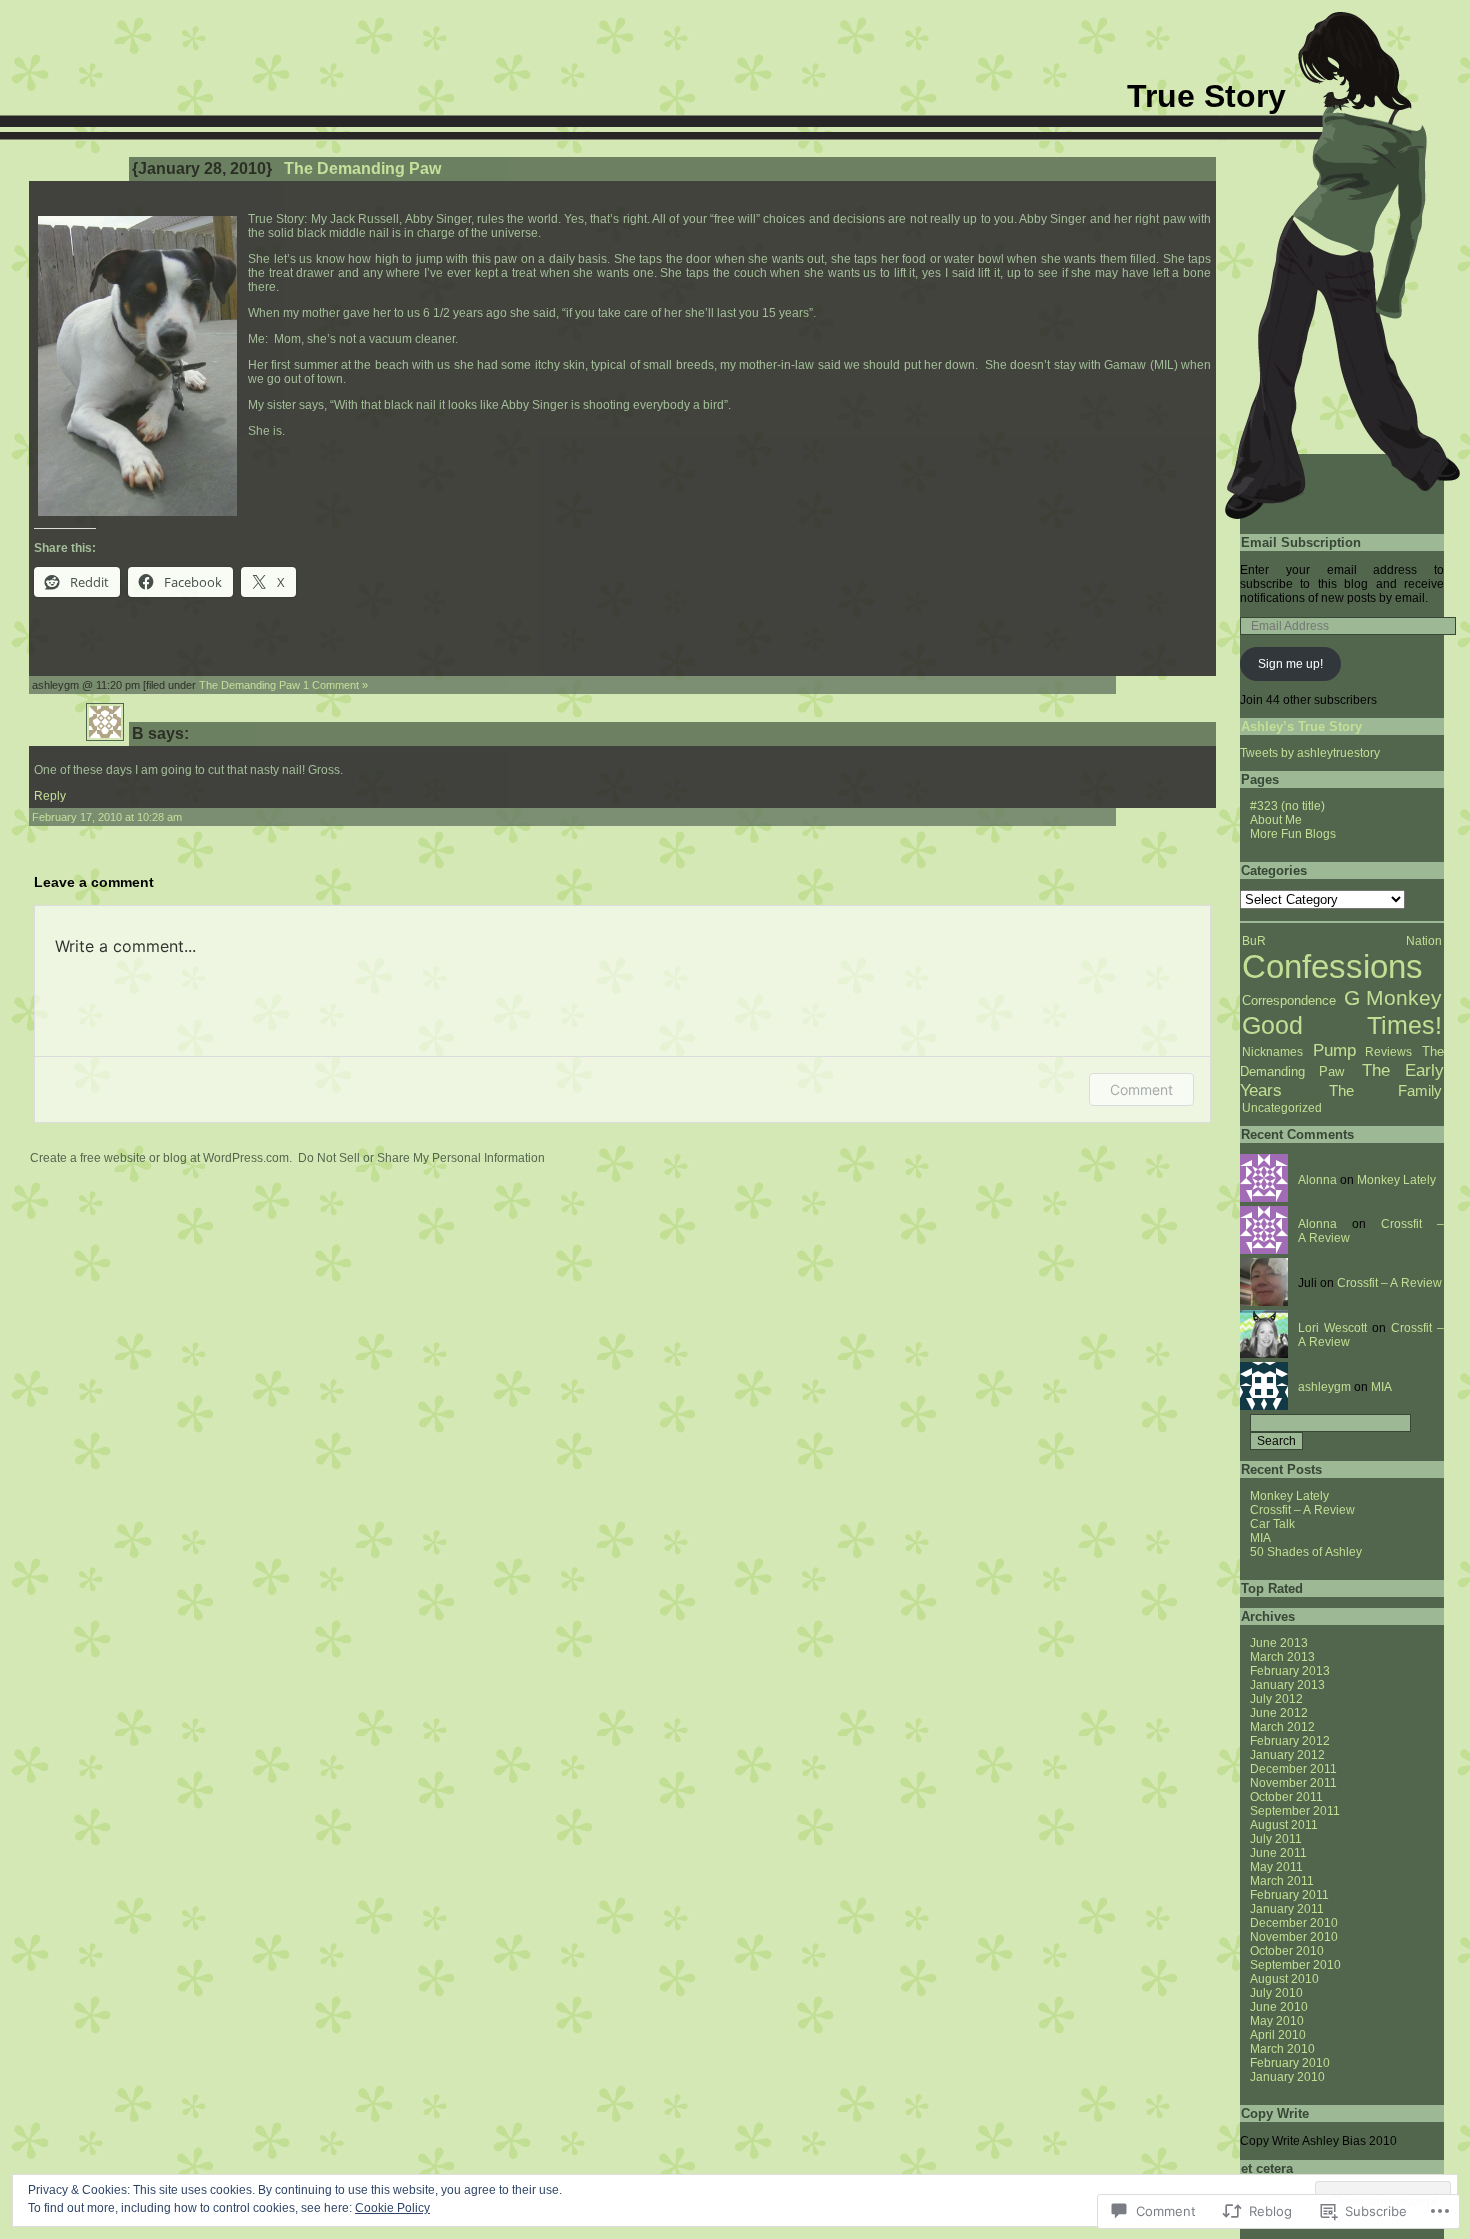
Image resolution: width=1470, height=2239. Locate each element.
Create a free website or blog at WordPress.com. (161, 1158)
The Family (1385, 1090)
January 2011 (1287, 1909)
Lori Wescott (1332, 1328)
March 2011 (1282, 1881)
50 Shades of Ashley (1306, 1552)
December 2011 (1293, 1769)
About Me (1276, 820)
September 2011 (1295, 1811)
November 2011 (1293, 1783)
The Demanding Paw (249, 685)
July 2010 (1276, 1993)
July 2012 (1276, 1699)
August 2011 (1284, 1825)
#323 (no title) (1287, 806)
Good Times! (1342, 1025)
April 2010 (1278, 2035)
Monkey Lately (1396, 1180)
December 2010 (1294, 1923)
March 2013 (1282, 1657)
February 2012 (1290, 1741)
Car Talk (1272, 1524)
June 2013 (1279, 1643)
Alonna (1317, 1180)
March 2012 (1282, 1727)
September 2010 (1295, 1965)
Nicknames (1272, 1052)
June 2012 (1279, 1713)
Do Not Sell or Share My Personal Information (421, 1158)
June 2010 (1279, 2007)
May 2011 (1276, 1867)
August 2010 (1284, 1979)
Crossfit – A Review (1389, 1283)
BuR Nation (1342, 941)
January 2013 (1287, 1685)
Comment (1141, 1089)
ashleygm (1324, 1387)
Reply (50, 796)
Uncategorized (1282, 1108)
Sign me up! (1290, 664)
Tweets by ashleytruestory (1310, 753)
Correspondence (1289, 1000)
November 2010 (1294, 1937)
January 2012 (1287, 1755)
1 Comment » (335, 685)
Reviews (1388, 1052)
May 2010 (1277, 2021)
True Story (1206, 96)
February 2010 (1290, 2063)
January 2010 (1287, 2077)
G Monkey (1393, 998)
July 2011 (1276, 1839)
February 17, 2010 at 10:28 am (107, 817)
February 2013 (1290, 1671)
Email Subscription (1301, 542)
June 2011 (1278, 1853)
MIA (1381, 1387)
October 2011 (1286, 1797)
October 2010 (1287, 1951)
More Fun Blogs (1293, 834)
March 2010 (1282, 2049)
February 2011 (1289, 1895)
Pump (1334, 1050)
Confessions (1332, 966)
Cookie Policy (392, 2208)
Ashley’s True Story (1301, 726)
